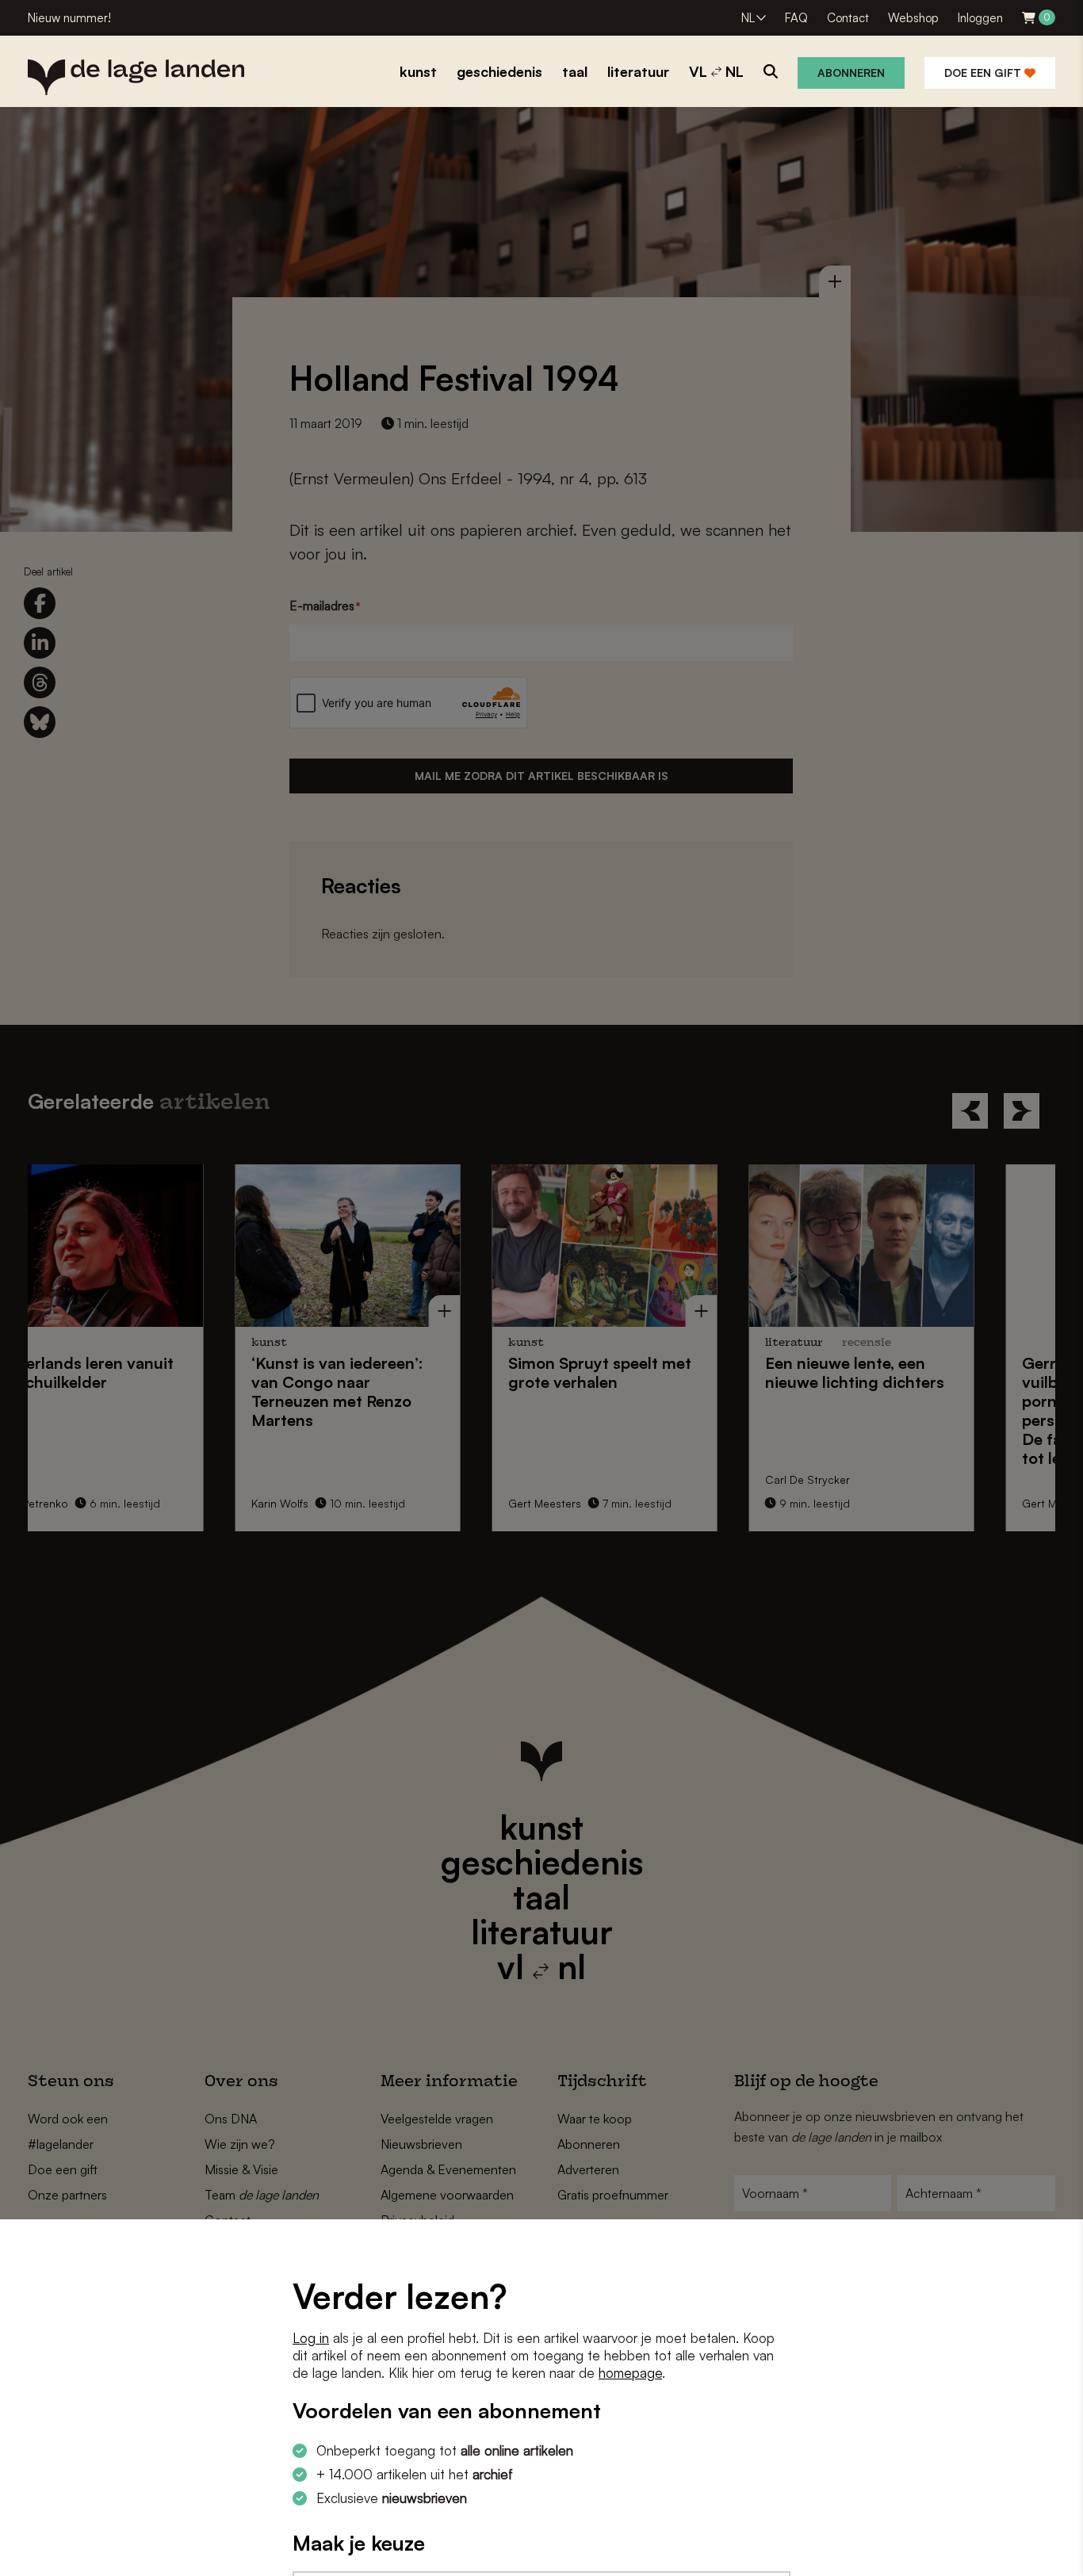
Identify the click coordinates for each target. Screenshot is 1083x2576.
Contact (848, 18)
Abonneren (851, 73)
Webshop (913, 18)
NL (748, 18)
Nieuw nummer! (69, 18)
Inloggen (980, 18)
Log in (311, 2338)
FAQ (796, 18)
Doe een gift (984, 73)
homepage (630, 2373)
